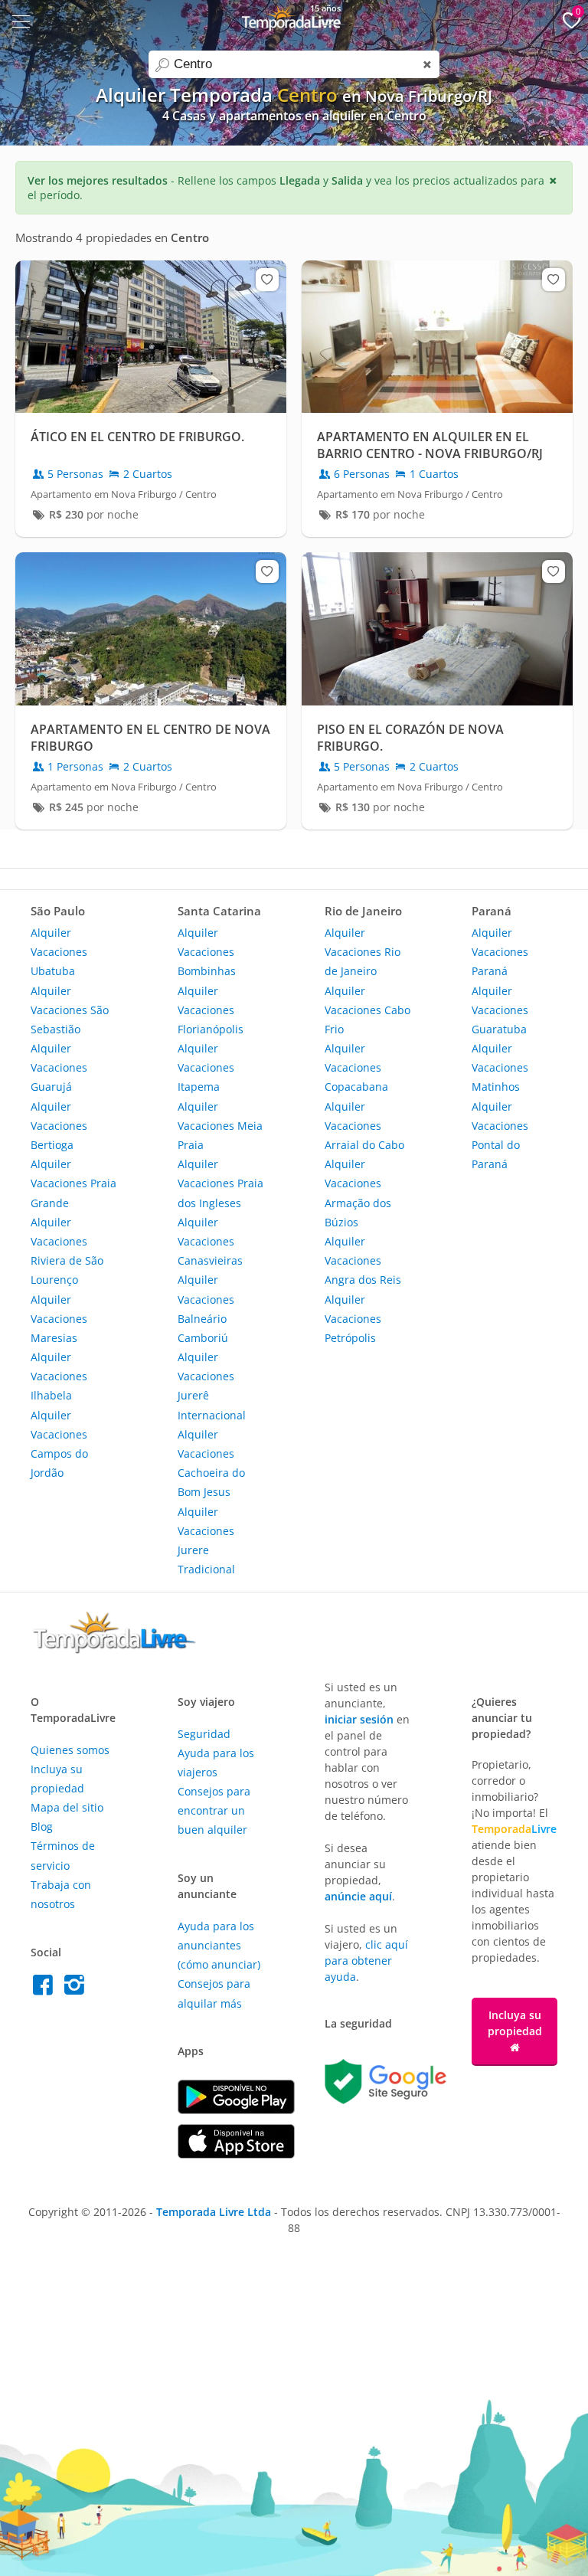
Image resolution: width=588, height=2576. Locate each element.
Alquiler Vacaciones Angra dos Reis (363, 1260)
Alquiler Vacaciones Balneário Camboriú (206, 1309)
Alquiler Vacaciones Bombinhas (207, 952)
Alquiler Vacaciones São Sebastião (70, 1010)
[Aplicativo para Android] (236, 2110)
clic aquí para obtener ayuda (366, 1961)
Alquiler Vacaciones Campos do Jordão (59, 1444)
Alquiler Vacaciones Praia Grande (73, 1183)
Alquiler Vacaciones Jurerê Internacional (212, 1386)
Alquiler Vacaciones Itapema (206, 1067)
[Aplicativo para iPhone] (236, 2154)
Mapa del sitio (67, 1807)
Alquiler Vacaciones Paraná (500, 952)
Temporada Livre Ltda (214, 2212)
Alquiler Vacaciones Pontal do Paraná (500, 1136)
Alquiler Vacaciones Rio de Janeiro (363, 952)
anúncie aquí (358, 1896)
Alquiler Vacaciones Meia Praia (220, 1126)
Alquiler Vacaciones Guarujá (59, 1067)
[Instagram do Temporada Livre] (76, 1989)
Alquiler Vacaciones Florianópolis (211, 1010)
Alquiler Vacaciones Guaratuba (500, 1010)
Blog (42, 1826)
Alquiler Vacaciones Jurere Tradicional (206, 1541)
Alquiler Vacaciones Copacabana (356, 1067)
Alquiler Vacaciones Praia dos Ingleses (220, 1183)
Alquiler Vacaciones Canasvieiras (210, 1241)
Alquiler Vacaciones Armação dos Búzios (358, 1193)
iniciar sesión (359, 1719)
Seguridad (204, 1734)
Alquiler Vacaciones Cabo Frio (367, 1010)
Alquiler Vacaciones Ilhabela (59, 1376)
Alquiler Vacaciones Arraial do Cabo (364, 1126)
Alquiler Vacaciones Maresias (59, 1319)
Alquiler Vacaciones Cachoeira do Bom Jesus (211, 1463)
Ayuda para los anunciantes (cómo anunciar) (219, 1945)
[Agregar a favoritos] (267, 280)
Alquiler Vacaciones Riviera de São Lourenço (67, 1251)
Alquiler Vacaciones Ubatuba (59, 952)
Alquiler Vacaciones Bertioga (59, 1126)
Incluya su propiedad (515, 2023)
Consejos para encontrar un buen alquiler (214, 1810)
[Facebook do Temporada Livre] (46, 1989)
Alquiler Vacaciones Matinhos (500, 1067)
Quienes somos (70, 1750)
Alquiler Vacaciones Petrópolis (353, 1319)
